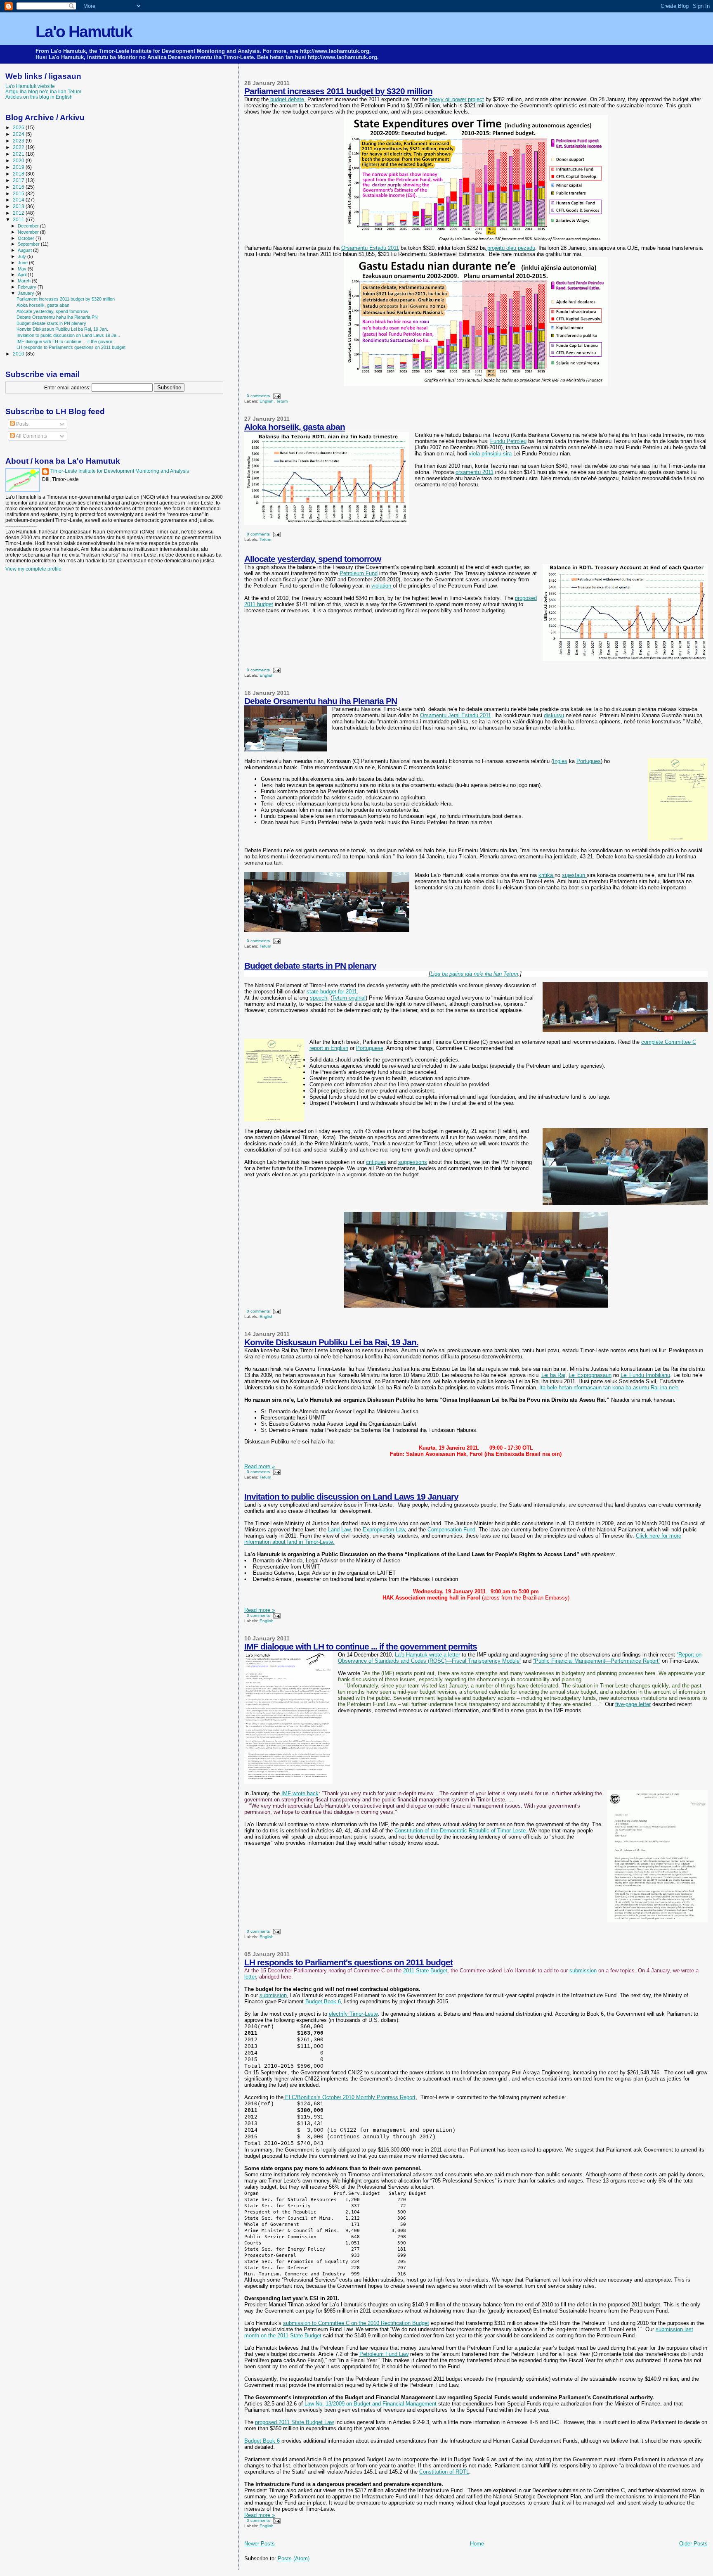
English (267, 401)
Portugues (589, 761)
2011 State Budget (425, 1971)
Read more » (260, 1466)
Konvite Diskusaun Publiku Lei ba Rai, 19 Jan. (331, 1342)
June (23, 263)
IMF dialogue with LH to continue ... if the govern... (66, 341)
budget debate (286, 99)
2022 (19, 147)
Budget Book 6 (323, 2001)
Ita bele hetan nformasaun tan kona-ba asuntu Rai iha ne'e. (610, 1388)
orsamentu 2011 (475, 472)
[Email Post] (276, 396)
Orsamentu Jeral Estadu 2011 (456, 715)
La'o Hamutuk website (30, 86)
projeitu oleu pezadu (510, 248)
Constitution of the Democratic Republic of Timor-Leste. (461, 1831)
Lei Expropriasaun (590, 1375)
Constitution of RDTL (444, 2472)
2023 (19, 141)
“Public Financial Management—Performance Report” (597, 1661)
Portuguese (370, 1048)
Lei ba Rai (553, 1375)
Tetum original (349, 998)
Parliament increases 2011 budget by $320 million (338, 91)
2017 (19, 180)
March (25, 281)
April (23, 275)
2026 (19, 127)
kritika (547, 875)
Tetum (282, 401)
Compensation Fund (451, 1530)
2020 (19, 160)
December (29, 226)
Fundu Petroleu (508, 441)
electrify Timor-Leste (353, 2014)
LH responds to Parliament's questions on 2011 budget (348, 1962)
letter (250, 1977)
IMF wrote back (300, 1793)
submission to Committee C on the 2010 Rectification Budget (356, 2323)
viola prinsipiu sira (490, 454)
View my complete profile (33, 569)
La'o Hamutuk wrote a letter (427, 1655)
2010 (19, 354)
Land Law (338, 1530)
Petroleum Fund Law (384, 2354)
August (25, 250)
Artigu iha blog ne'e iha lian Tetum (43, 91)
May (23, 269)
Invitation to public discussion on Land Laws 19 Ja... (68, 335)
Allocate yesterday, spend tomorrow (313, 559)
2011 (19, 219)
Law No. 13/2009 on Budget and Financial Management (370, 2404)
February (28, 287)
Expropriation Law (384, 1530)
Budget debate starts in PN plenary (310, 966)
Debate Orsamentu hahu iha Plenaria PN (321, 701)
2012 (19, 213)
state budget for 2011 (332, 992)
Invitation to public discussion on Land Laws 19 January (351, 1497)
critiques (376, 1162)
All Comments (31, 436)
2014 (19, 200)
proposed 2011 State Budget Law (294, 2422)
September (29, 244)
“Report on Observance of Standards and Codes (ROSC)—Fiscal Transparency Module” (520, 1658)
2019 (19, 167)
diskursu (554, 715)
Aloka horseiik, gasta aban (295, 427)
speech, (319, 998)
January (27, 293)
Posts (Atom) (294, 2558)
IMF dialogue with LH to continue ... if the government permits (361, 1646)
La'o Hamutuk (84, 32)
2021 (19, 154)
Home (477, 2544)
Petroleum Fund (359, 573)
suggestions (413, 1162)
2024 (19, 134)
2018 (19, 174)
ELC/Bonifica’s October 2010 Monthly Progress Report (349, 2097)
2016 (19, 187)
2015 (19, 193)
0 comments (258, 396)
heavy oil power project (457, 99)
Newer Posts (260, 2544)
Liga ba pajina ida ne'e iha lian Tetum (474, 974)
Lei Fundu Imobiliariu (645, 1375)
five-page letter (633, 1704)
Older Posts (693, 2544)
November (29, 232)
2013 (19, 206)
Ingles (560, 761)
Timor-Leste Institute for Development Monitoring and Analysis (120, 471)
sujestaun (574, 875)
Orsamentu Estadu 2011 (370, 248)
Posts (22, 424)
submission (583, 1971)
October (27, 238)
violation (382, 586)
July (22, 256)
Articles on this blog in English (39, 97)
